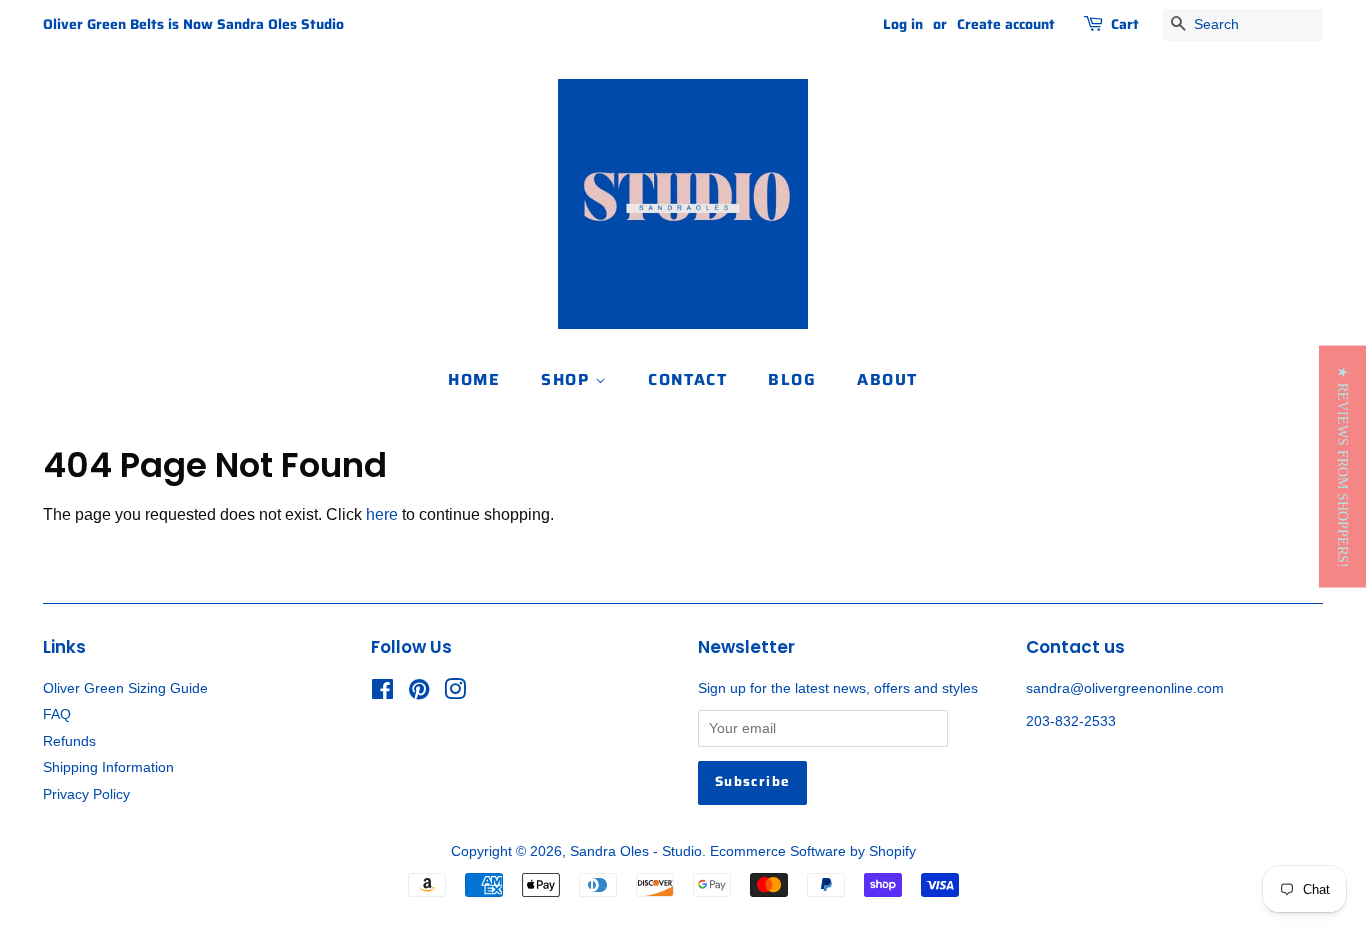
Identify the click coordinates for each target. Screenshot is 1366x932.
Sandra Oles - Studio (636, 851)
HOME (474, 379)
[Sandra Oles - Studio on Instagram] (455, 693)
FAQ (57, 714)
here (382, 514)
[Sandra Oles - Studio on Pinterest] (419, 693)
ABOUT (887, 379)
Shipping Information (108, 767)
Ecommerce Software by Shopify (813, 851)
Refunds (69, 741)
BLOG (792, 379)
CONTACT (687, 379)
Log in (903, 24)
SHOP (568, 379)
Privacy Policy (86, 794)
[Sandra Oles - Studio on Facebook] (382, 693)
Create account (1006, 24)
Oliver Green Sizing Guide (125, 688)
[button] (1342, 466)
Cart (1125, 24)
